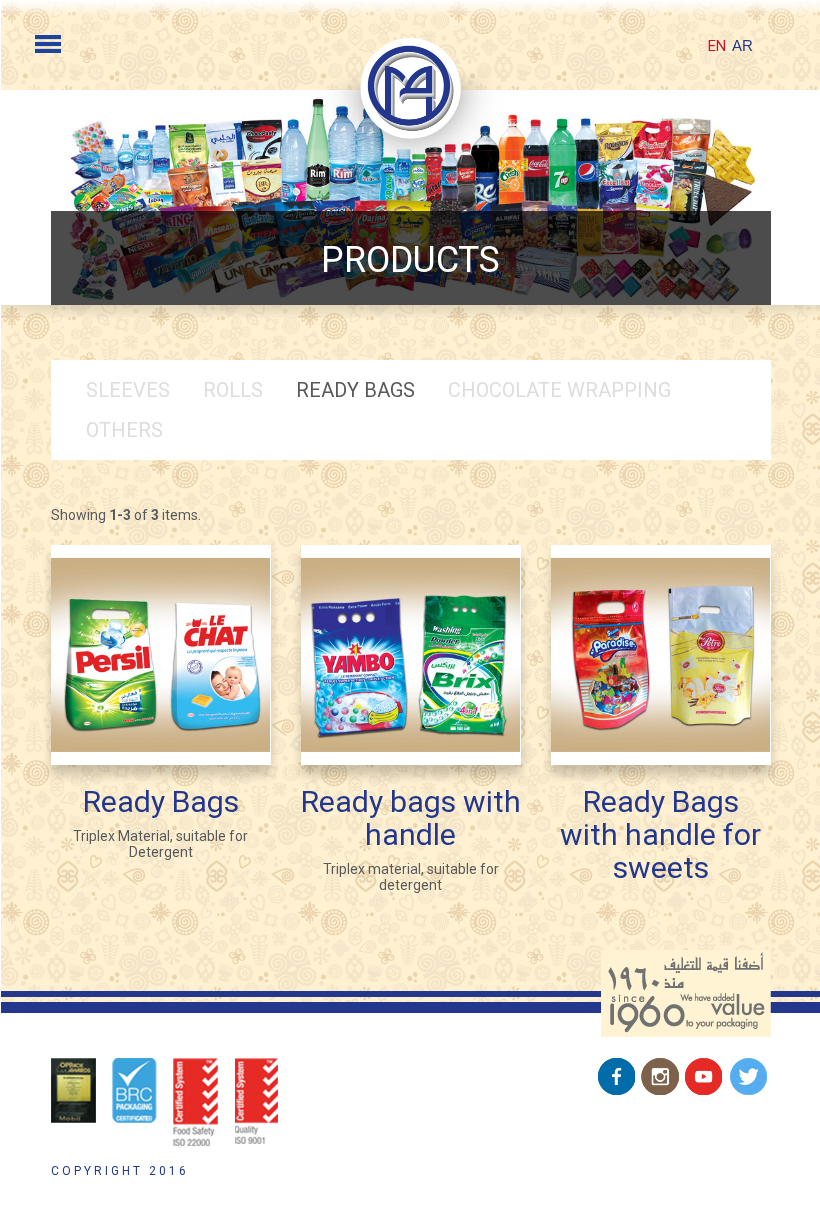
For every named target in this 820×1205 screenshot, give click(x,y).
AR (742, 45)
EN (717, 46)
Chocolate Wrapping (559, 390)
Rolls (233, 390)
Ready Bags (355, 390)
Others (124, 430)
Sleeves (128, 390)
